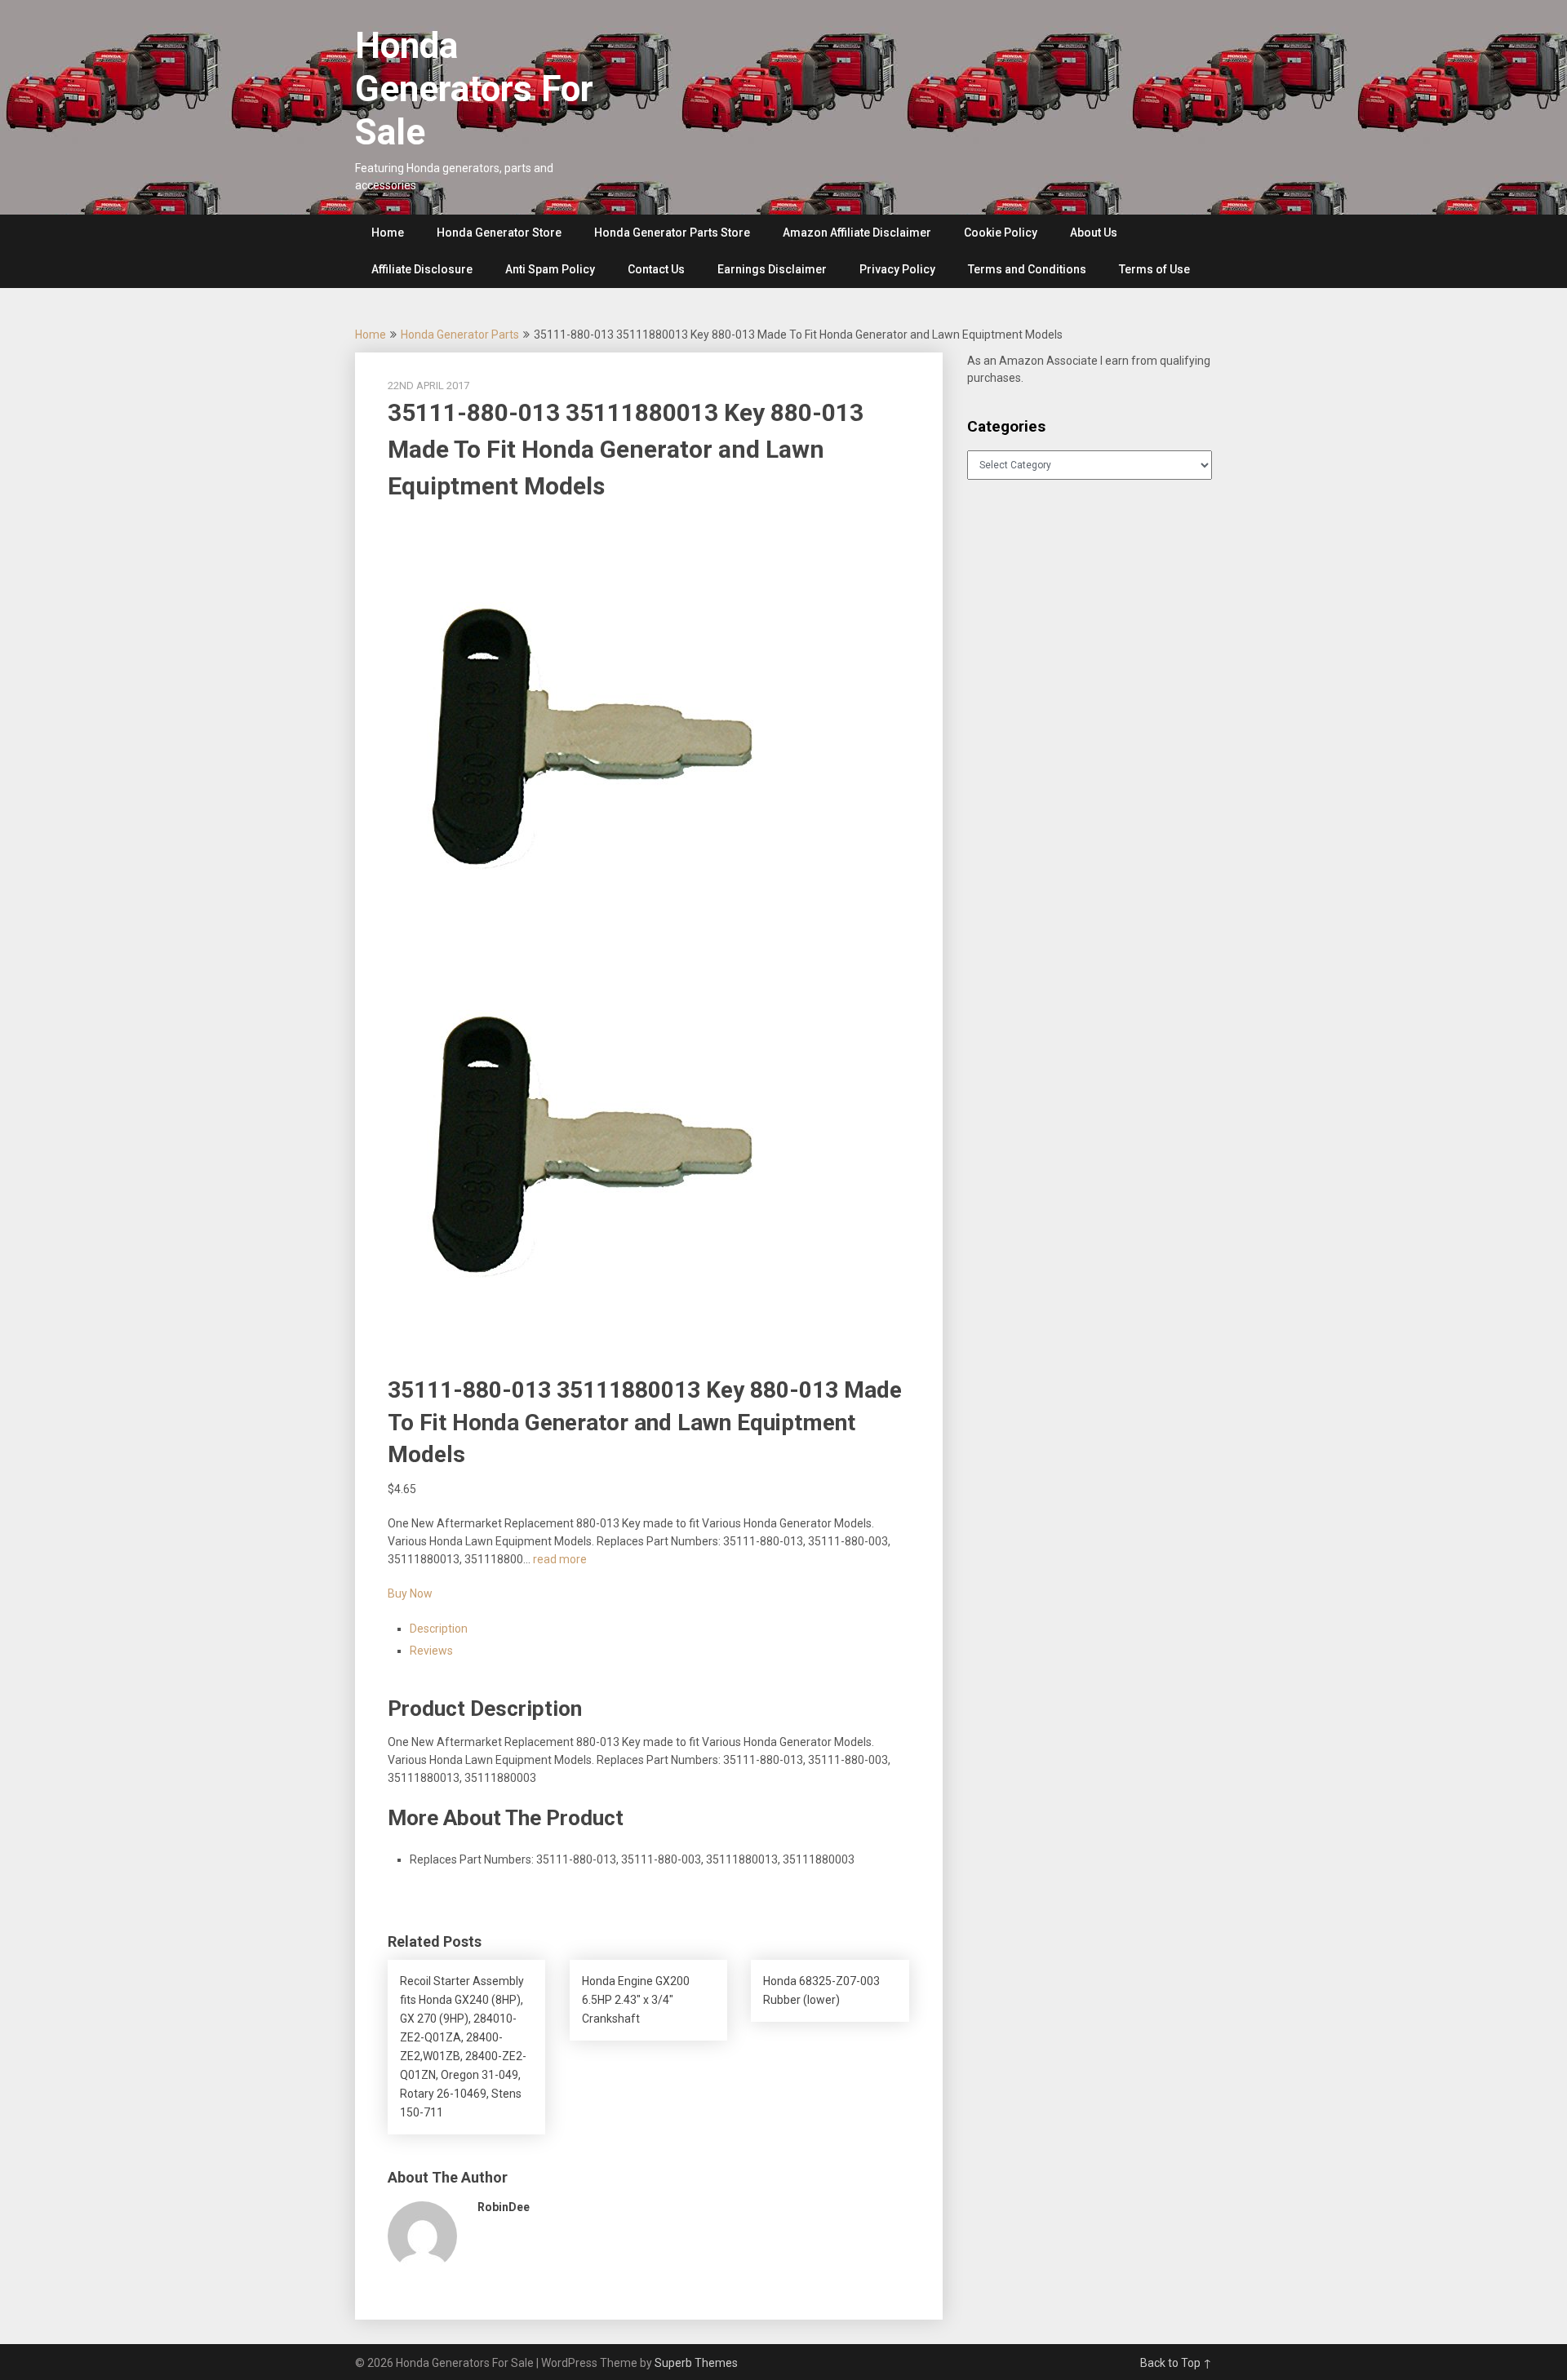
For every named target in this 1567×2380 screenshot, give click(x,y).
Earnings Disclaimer (772, 269)
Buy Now (410, 1593)
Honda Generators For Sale (474, 89)
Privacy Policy (897, 269)
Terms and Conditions (1027, 269)
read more (560, 1559)
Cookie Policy (1001, 233)
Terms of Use (1154, 269)
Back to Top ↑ (1176, 2363)
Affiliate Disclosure (422, 269)
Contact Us (656, 269)
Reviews (431, 1651)
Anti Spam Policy (550, 269)
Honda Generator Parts (460, 335)
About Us (1094, 233)
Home (388, 233)
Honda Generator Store (499, 233)
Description (439, 1629)
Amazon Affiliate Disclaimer (857, 233)
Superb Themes (696, 2363)
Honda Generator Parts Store (672, 233)
